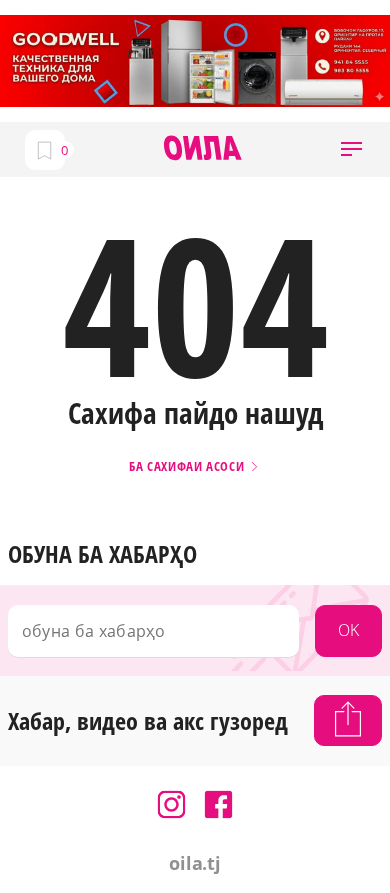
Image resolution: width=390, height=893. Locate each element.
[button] (351, 149)
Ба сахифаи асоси (188, 466)
